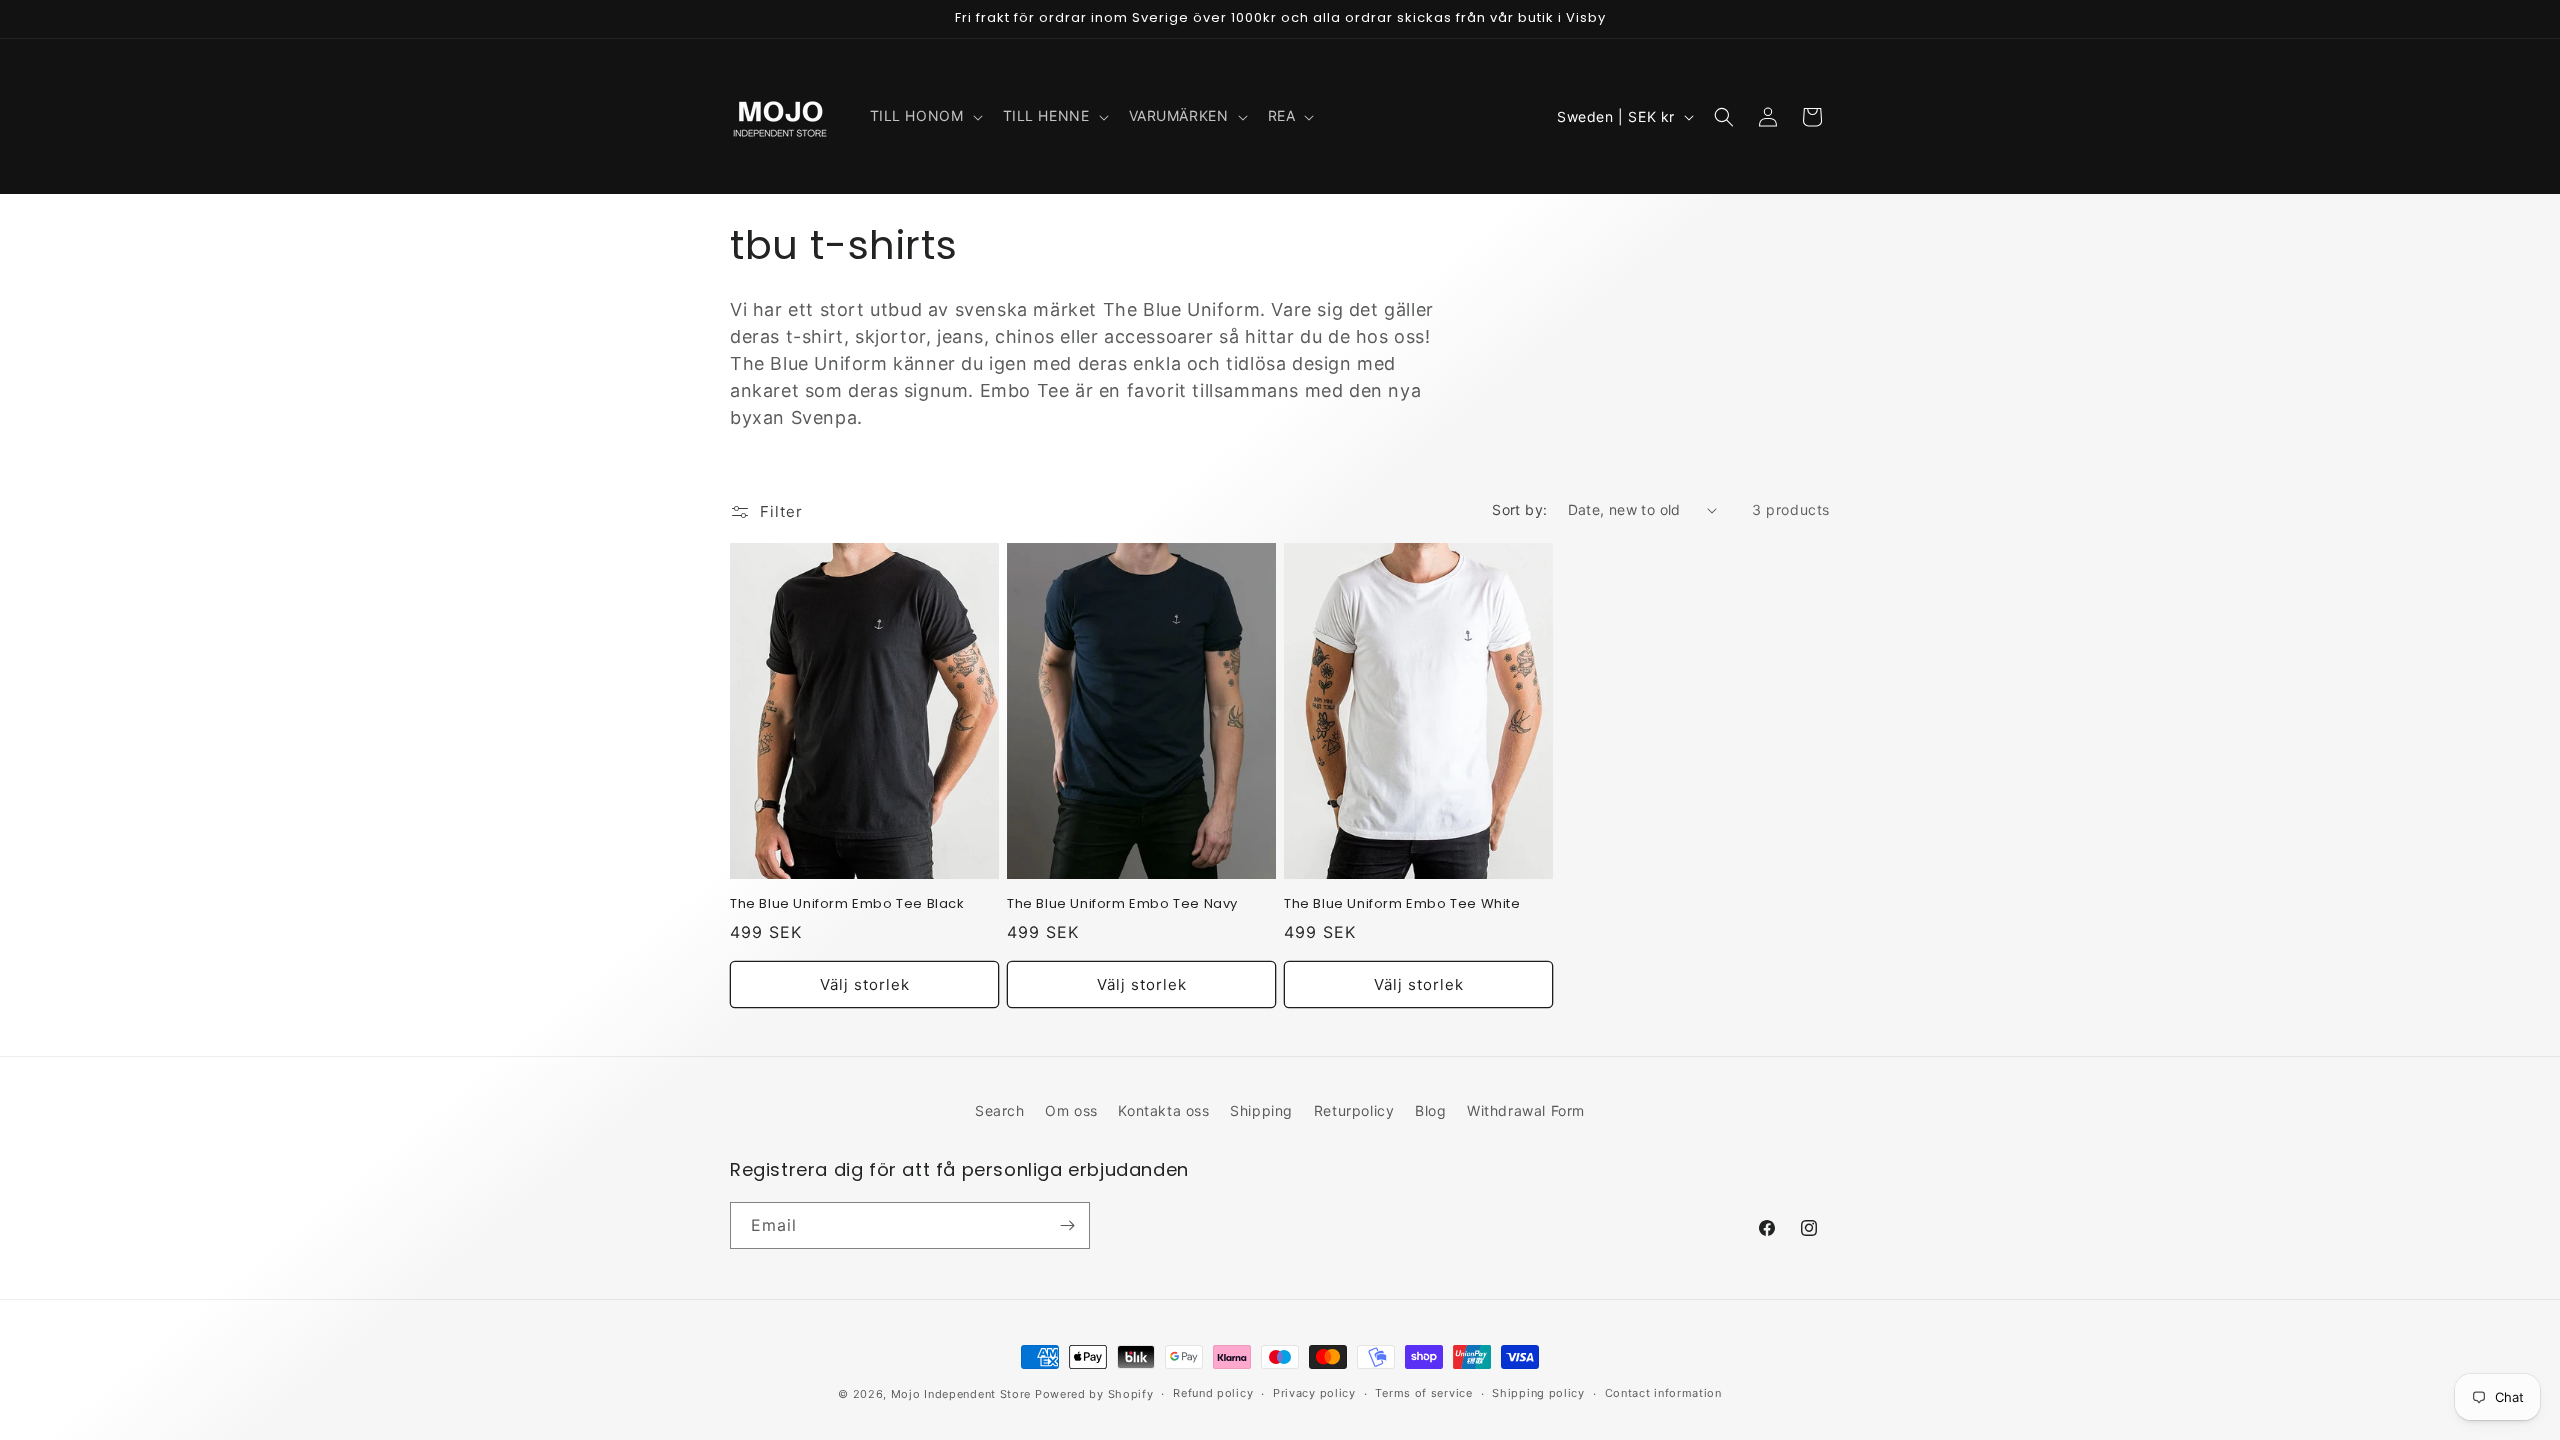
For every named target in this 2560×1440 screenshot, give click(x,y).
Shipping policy (1538, 1393)
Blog (1430, 1110)
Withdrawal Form (1526, 1110)
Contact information (1663, 1393)
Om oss (1071, 1110)
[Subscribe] (1067, 1225)
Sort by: (1519, 509)
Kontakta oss (1163, 1110)
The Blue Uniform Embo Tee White (1402, 904)
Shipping (1261, 1110)
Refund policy (1213, 1393)
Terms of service (1423, 1393)
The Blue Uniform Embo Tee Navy (1122, 904)
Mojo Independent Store (961, 1394)
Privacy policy (1314, 1393)
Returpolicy (1354, 1110)
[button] (924, 116)
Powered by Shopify (1094, 1394)
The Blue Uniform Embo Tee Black (847, 904)
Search (1000, 1110)
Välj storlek (865, 984)
